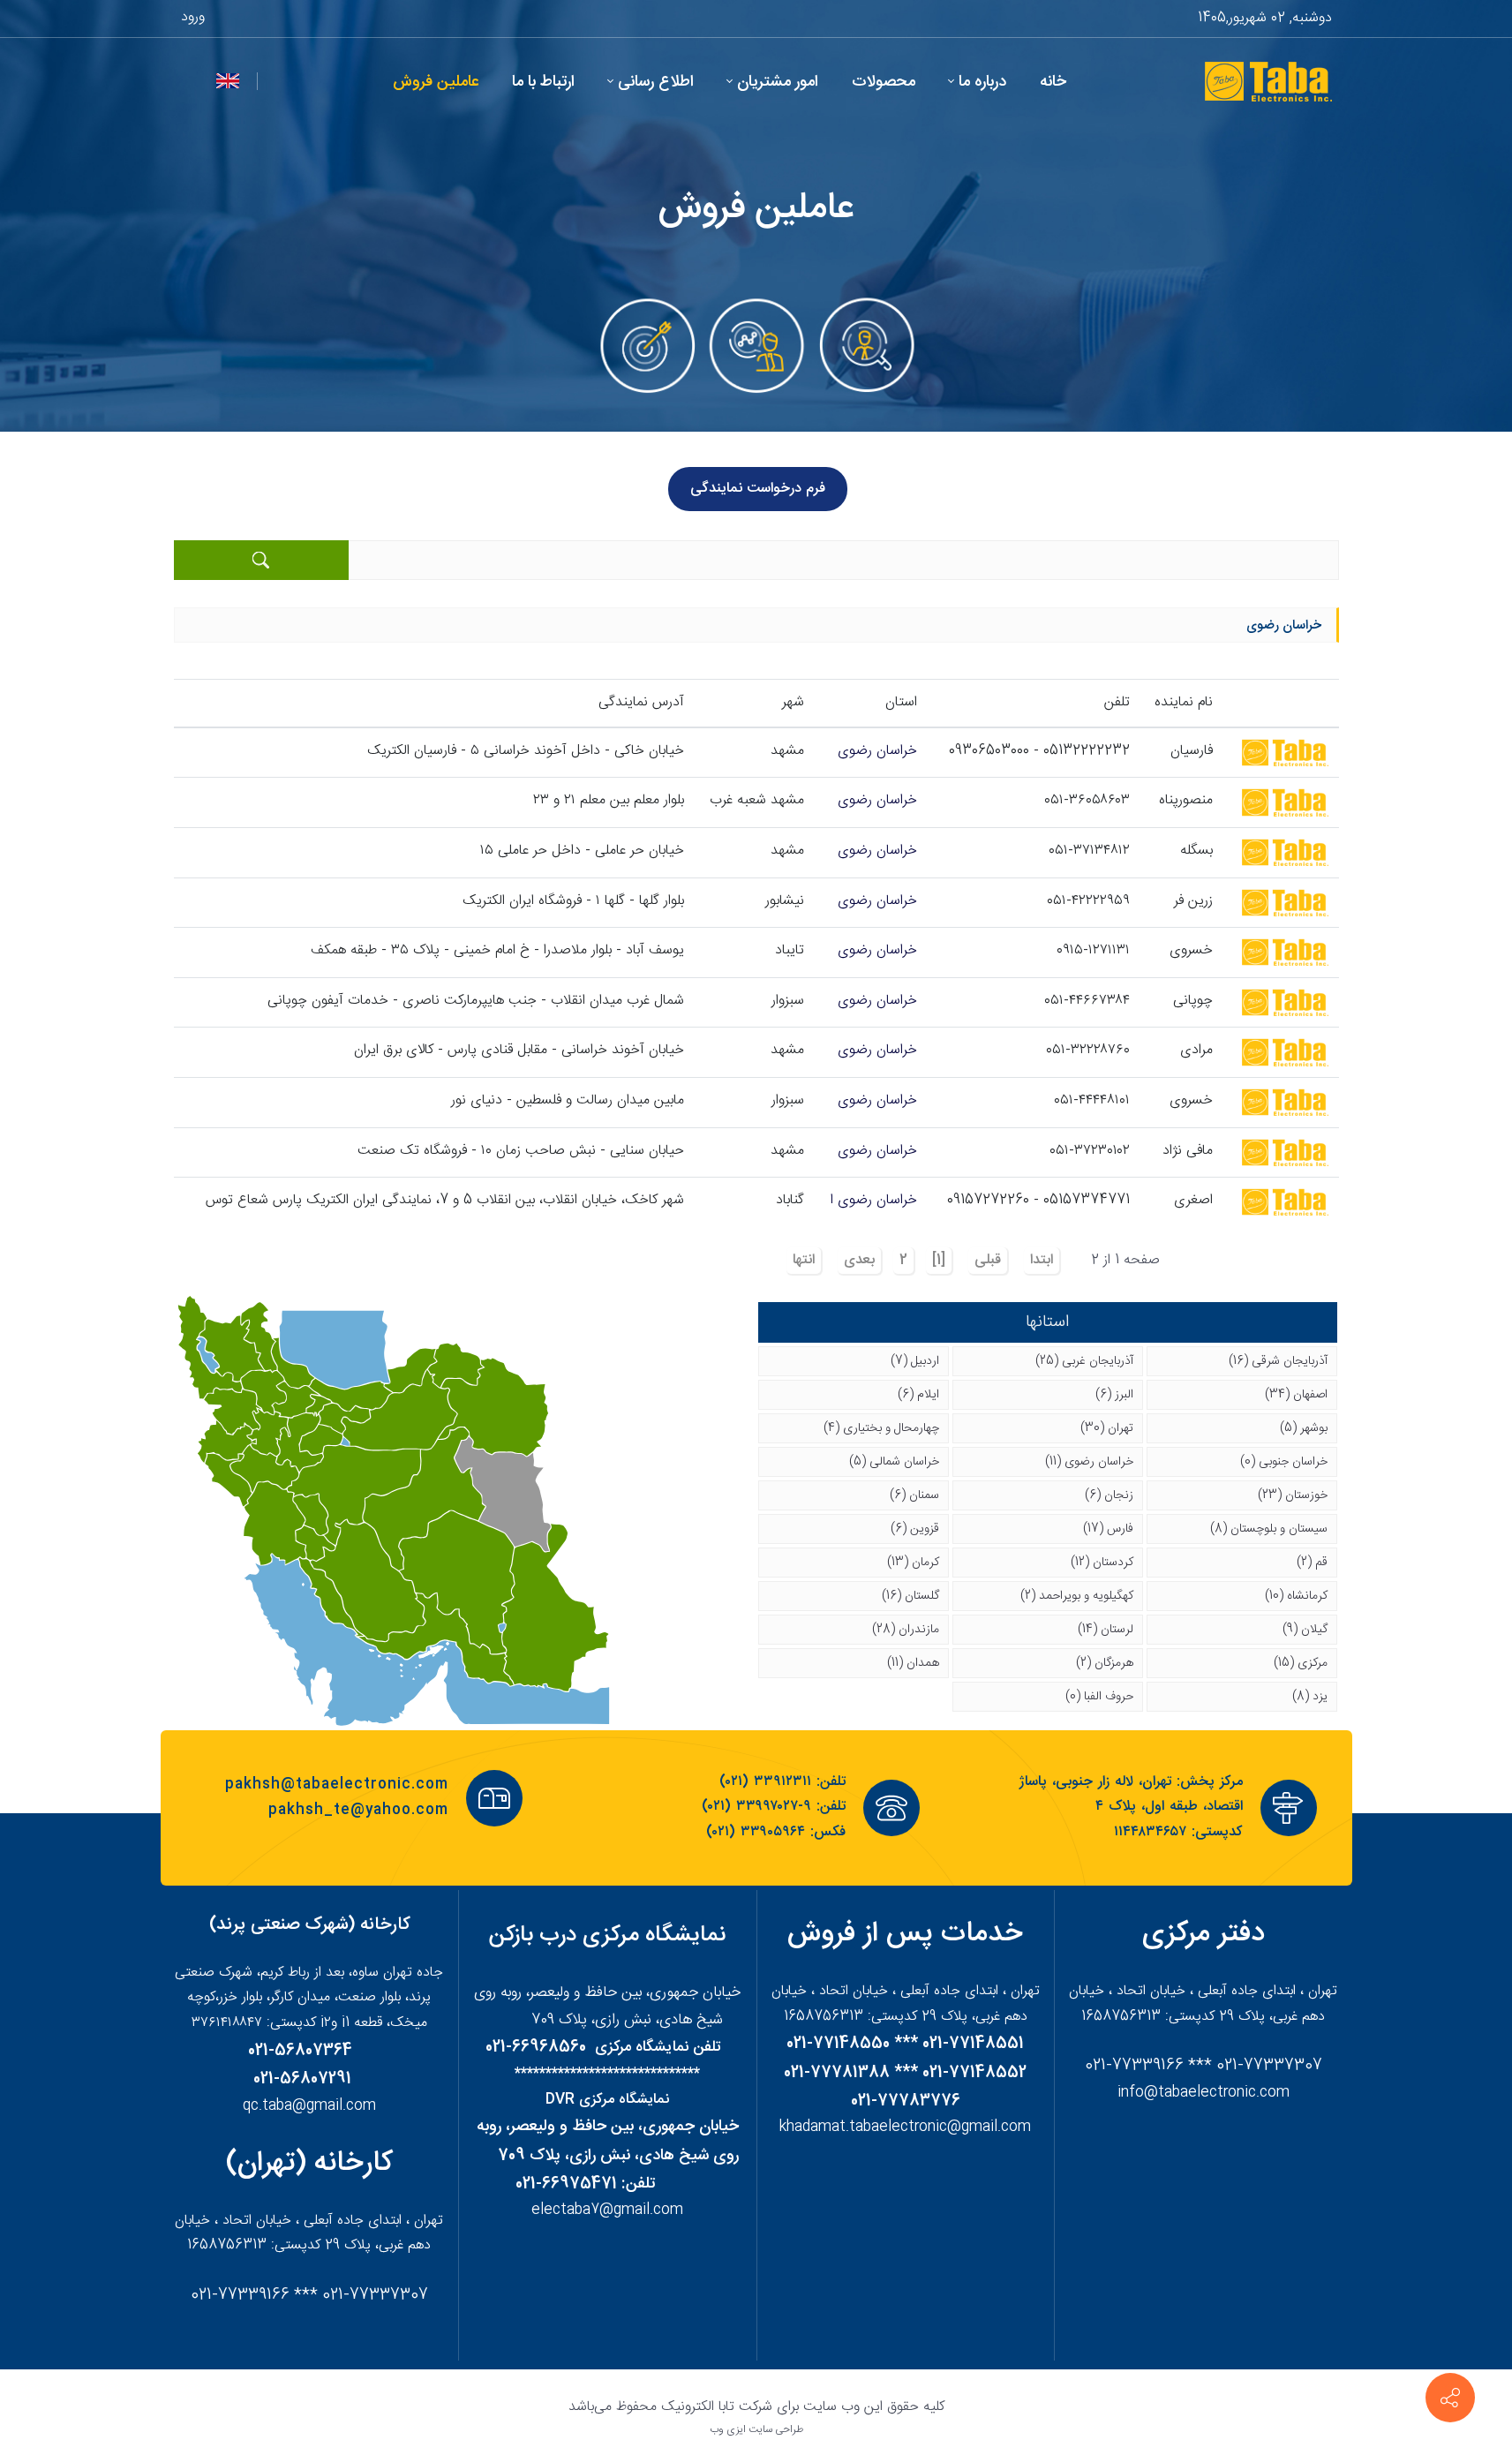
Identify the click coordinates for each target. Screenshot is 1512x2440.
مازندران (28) (906, 1630)
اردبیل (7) (915, 1361)
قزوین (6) (915, 1529)
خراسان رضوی (877, 751)
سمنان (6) (914, 1495)
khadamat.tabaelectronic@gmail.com (905, 2127)
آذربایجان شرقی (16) (1278, 1361)
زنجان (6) (1109, 1495)
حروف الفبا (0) (1099, 1697)
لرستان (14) (1106, 1630)
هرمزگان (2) (1105, 1663)
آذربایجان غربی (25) (1084, 1361)
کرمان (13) (913, 1563)
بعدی (859, 1260)
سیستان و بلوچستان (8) (1269, 1529)
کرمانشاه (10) (1296, 1596)
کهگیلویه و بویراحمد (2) (1077, 1596)
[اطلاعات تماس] (1450, 2398)
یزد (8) (1310, 1697)
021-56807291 (302, 2079)
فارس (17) (1108, 1529)
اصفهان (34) (1296, 1395)
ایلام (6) (918, 1395)
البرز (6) (1114, 1395)
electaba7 (565, 2210)
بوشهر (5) (1304, 1428)
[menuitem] (1053, 83)
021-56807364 (300, 2051)
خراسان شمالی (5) (894, 1462)
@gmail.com (641, 2210)
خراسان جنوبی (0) (1284, 1462)
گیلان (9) (1305, 1630)
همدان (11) (913, 1663)
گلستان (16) (910, 1596)
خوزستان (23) (1293, 1495)
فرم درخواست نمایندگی (758, 489)
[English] (228, 82)
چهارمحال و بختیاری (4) (881, 1428)
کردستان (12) (1102, 1563)
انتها (804, 1260)
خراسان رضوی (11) (1089, 1462)
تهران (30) (1107, 1428)
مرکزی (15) (1301, 1663)
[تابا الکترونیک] (1267, 82)
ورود (193, 17)
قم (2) (1312, 1563)
